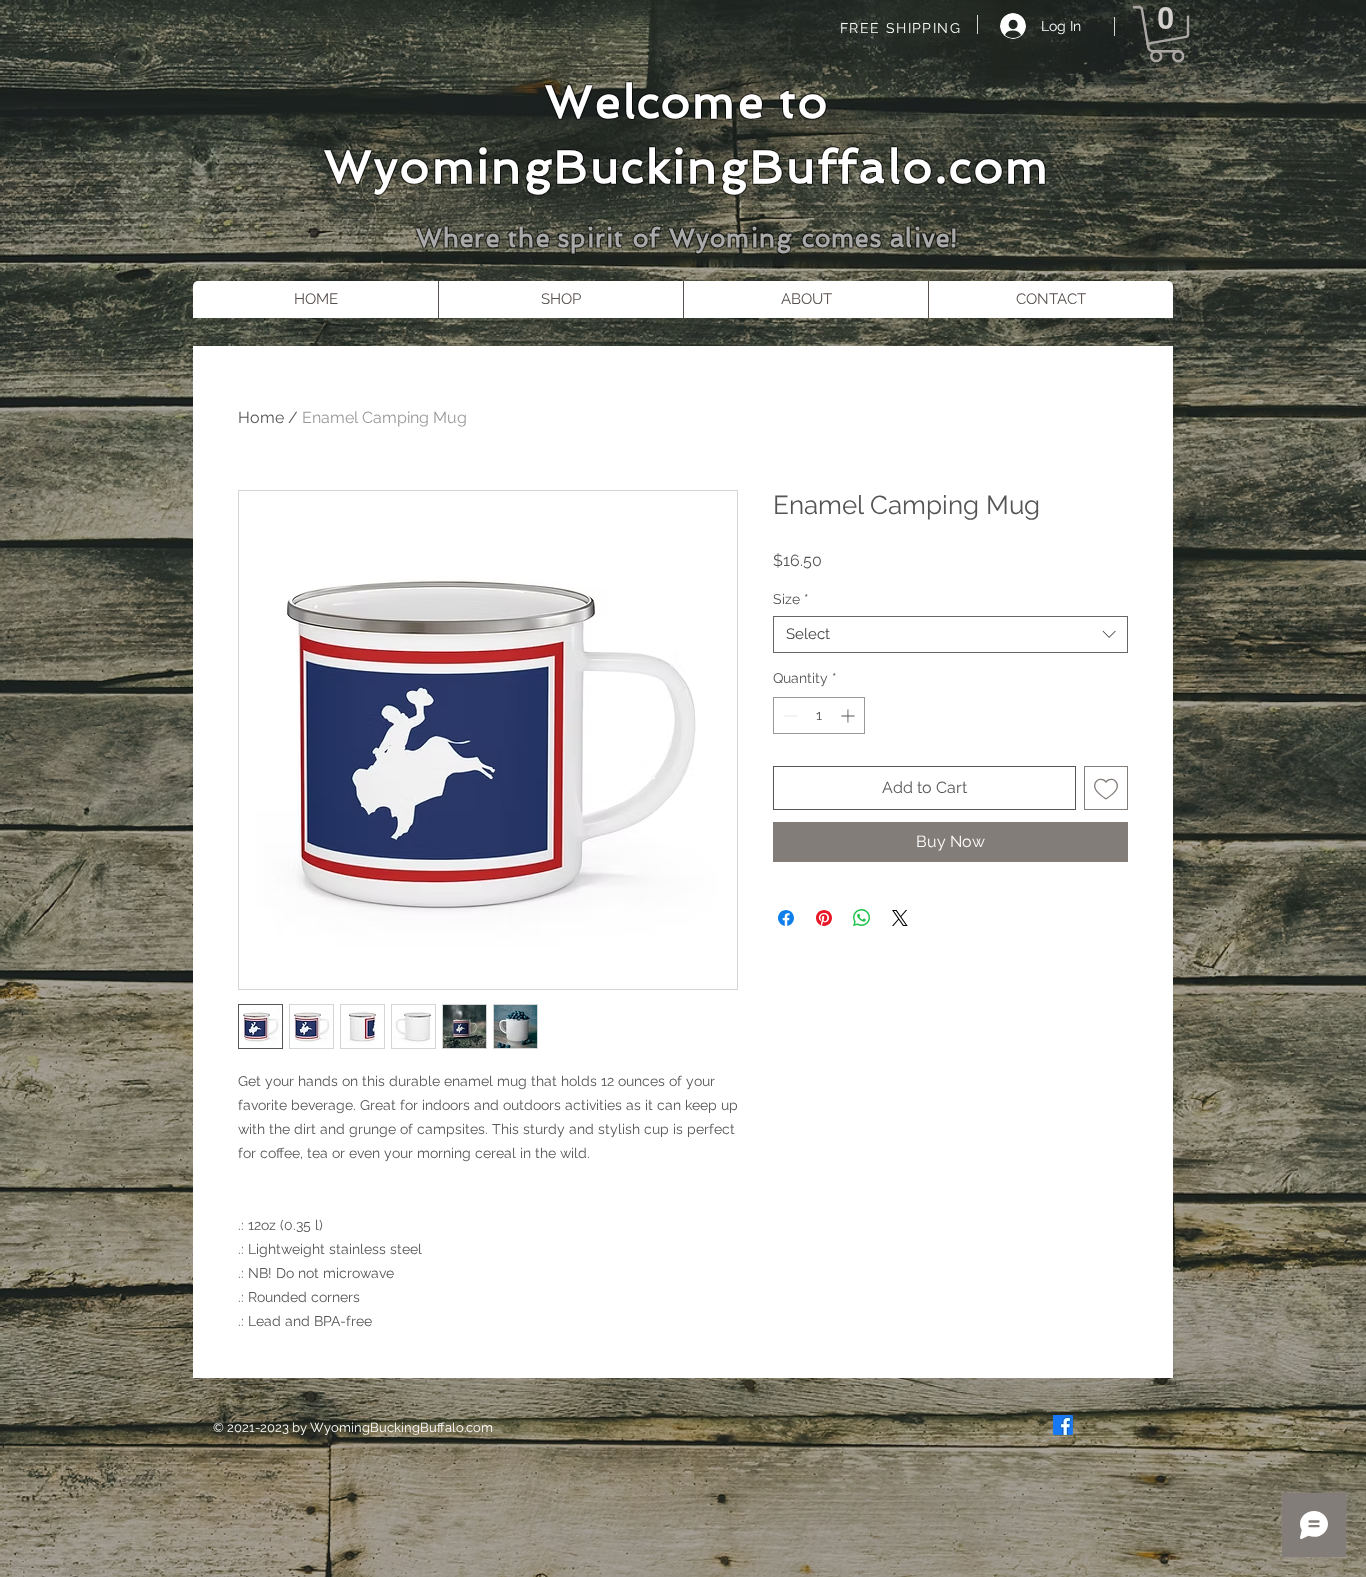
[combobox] (950, 635)
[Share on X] (900, 918)
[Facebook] (1063, 1425)
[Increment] (849, 715)
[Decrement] (788, 715)
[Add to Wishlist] (1106, 788)
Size (791, 599)
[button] (1166, 34)
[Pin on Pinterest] (824, 918)
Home (261, 417)
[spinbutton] (819, 715)
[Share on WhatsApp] (862, 918)
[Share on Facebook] (786, 918)
